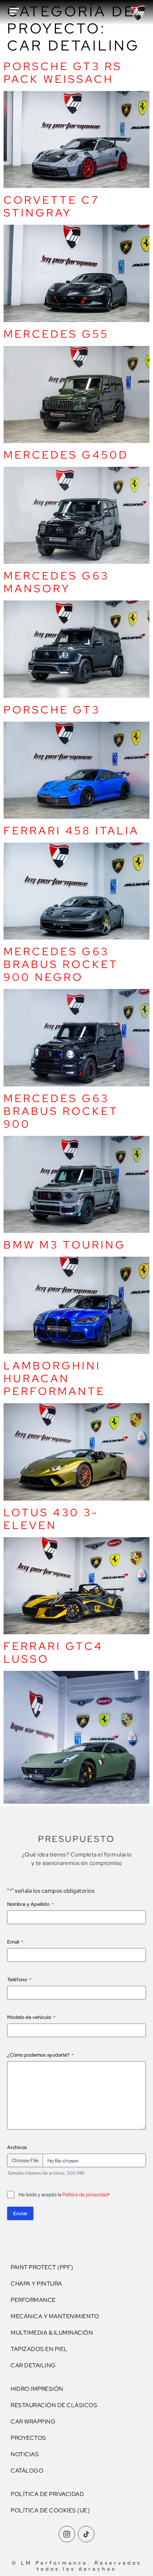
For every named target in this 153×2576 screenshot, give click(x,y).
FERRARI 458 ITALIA (71, 830)
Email (15, 1942)
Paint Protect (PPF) (42, 2267)
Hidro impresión (37, 2389)
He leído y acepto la (64, 2195)
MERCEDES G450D (66, 455)
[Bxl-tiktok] (86, 2534)
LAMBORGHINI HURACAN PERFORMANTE (54, 1378)
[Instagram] (67, 2534)
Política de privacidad (85, 2195)
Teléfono (19, 1979)
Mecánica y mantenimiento (55, 2316)
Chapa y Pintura (36, 2284)
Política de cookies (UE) (50, 2510)
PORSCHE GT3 (52, 710)
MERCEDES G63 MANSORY (56, 582)
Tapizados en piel (39, 2349)
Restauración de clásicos (54, 2405)
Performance (33, 2300)
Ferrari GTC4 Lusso (53, 1652)
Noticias (25, 2454)
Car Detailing (33, 2365)
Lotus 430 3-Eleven (51, 1519)
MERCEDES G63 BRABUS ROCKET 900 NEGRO (61, 964)
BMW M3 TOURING (65, 1245)
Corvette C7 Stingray (52, 206)
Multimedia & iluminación (52, 2333)
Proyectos (28, 2438)
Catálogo (27, 2471)
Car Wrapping (33, 2422)
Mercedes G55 (56, 334)
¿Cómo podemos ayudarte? (40, 2055)
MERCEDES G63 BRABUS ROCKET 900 (61, 1111)
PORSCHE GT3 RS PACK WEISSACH (63, 73)
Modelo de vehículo (31, 2017)
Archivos (17, 2147)
